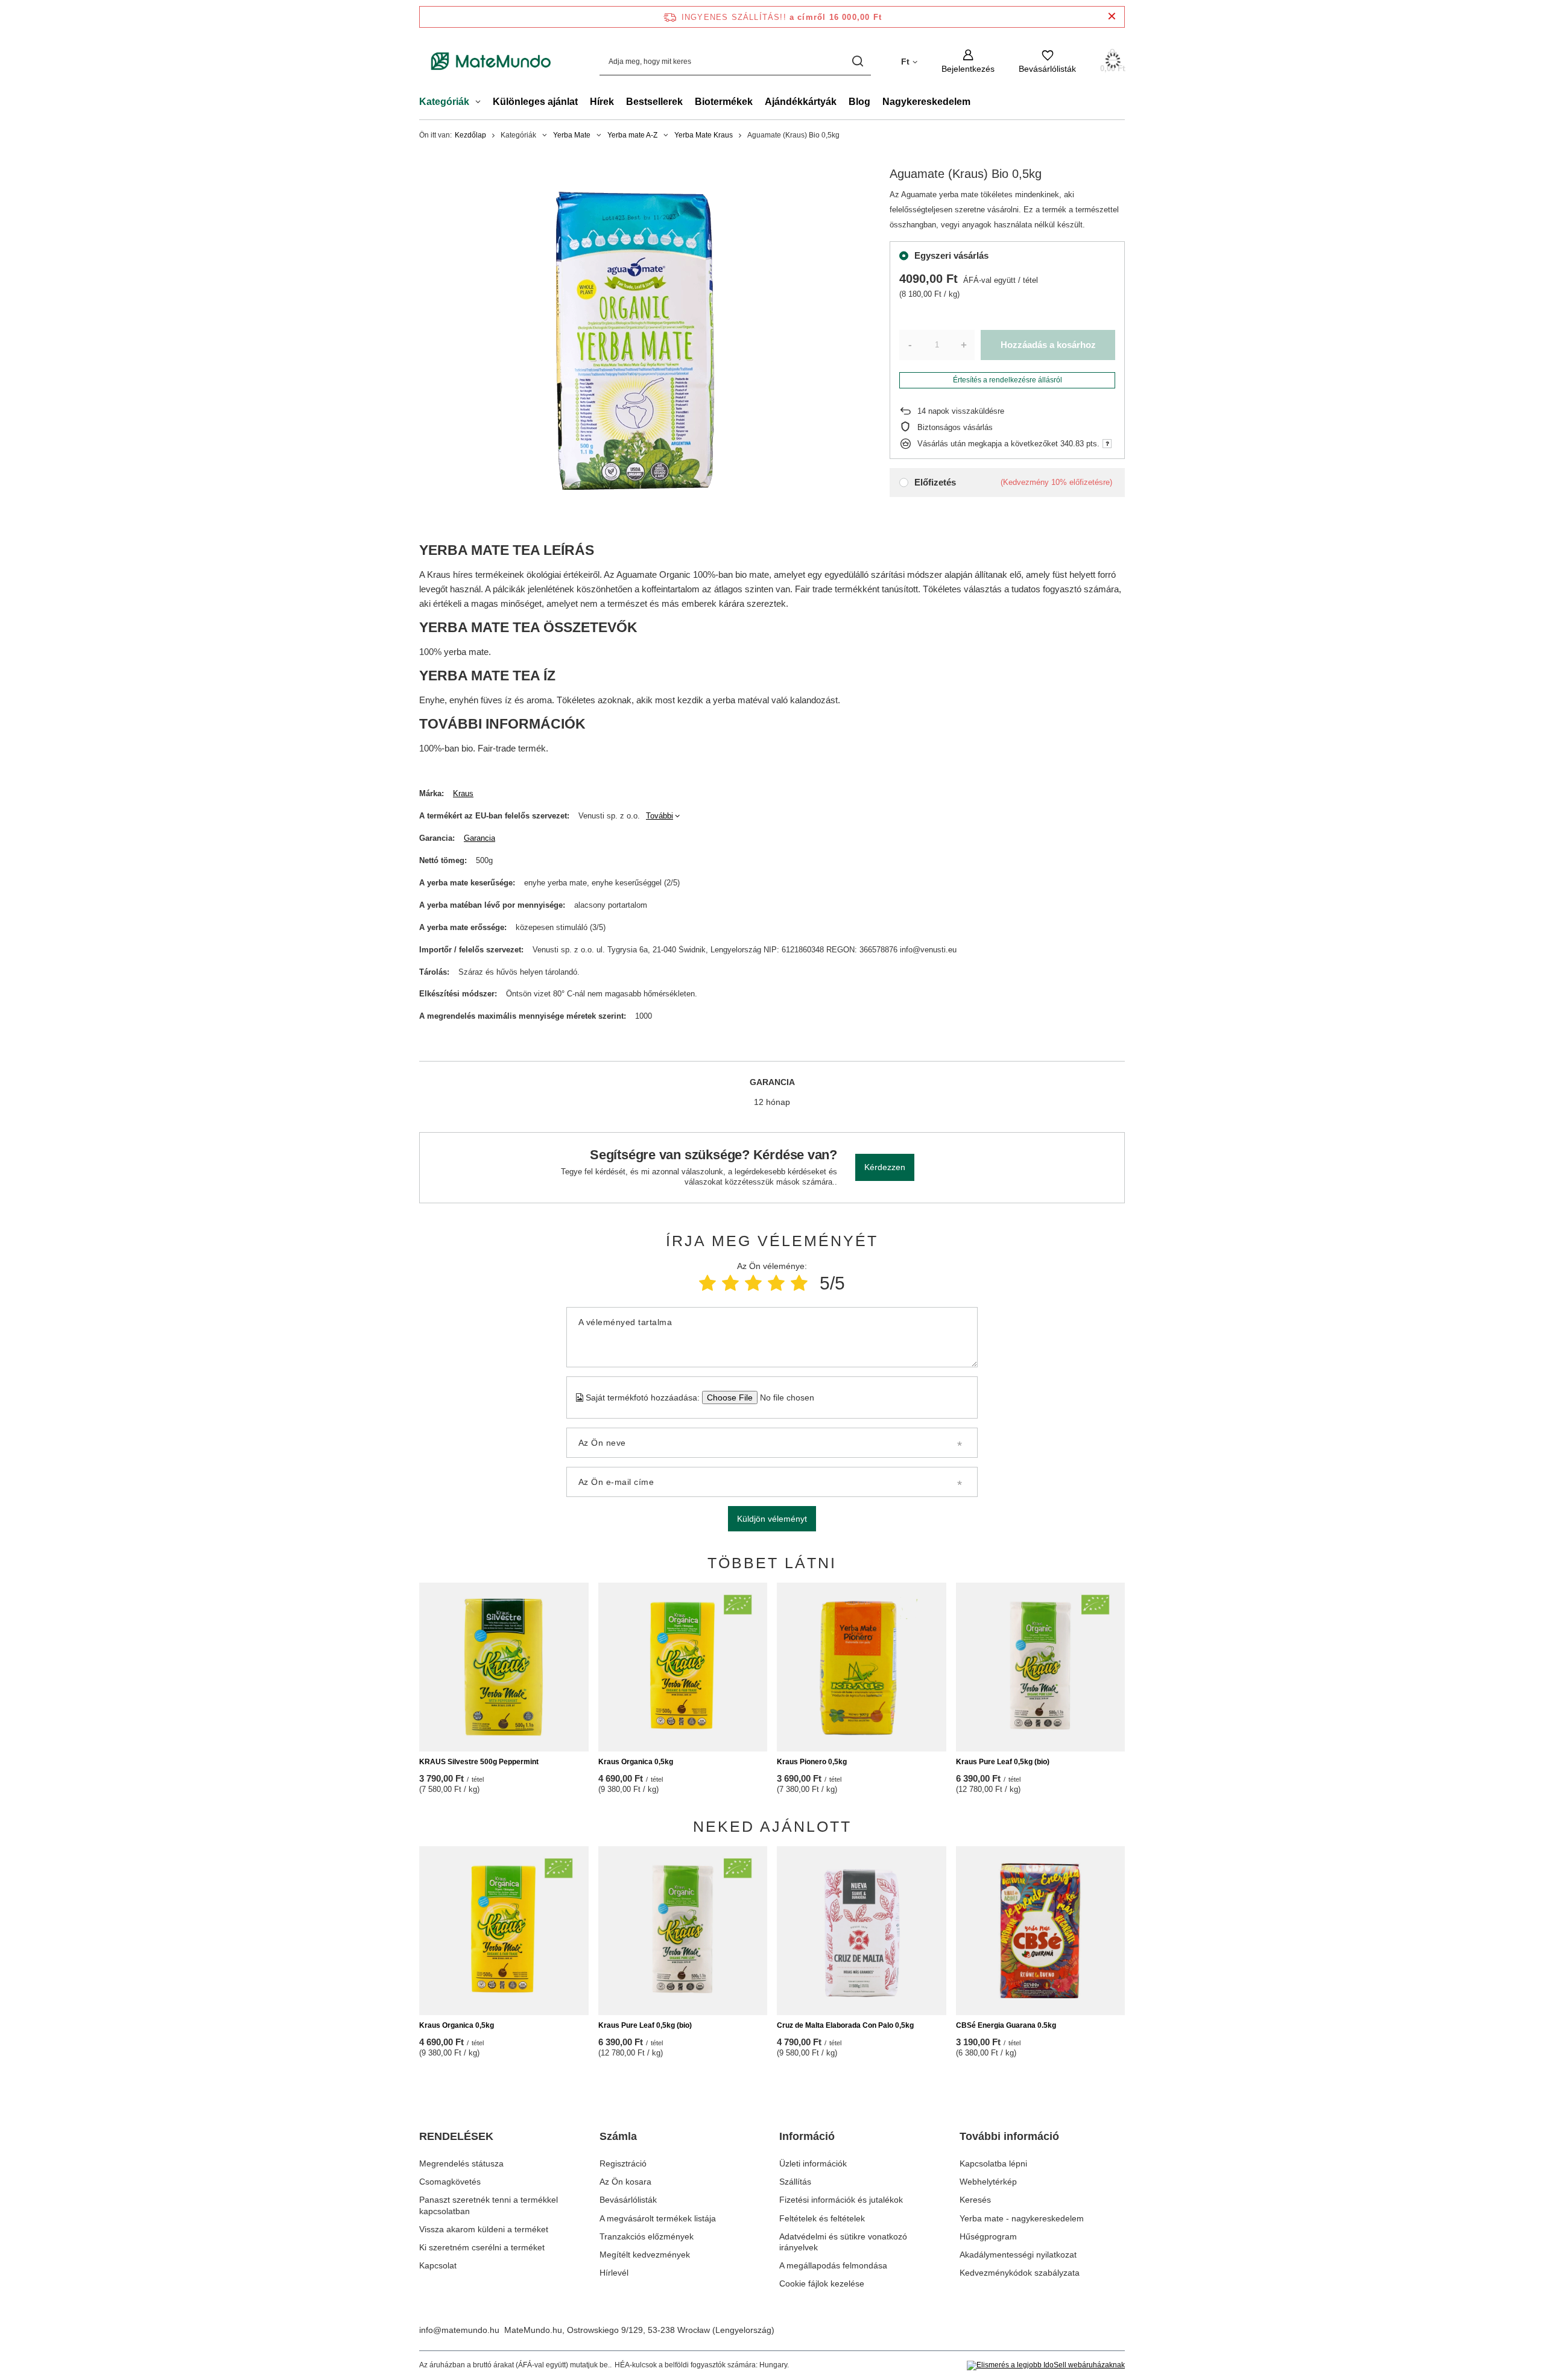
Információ (807, 2136)
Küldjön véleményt (772, 1519)
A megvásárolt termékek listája (658, 2218)
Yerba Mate (572, 135)
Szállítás (795, 2182)
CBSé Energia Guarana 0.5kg (1006, 2025)
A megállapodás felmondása (833, 2265)
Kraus (463, 793)
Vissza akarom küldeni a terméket (484, 2229)
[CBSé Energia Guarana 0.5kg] (1041, 1931)
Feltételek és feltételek (822, 2218)
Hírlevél (614, 2273)
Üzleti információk (813, 2163)
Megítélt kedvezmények (645, 2255)
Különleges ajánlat (535, 102)
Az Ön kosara (625, 2182)
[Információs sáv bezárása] (1112, 17)
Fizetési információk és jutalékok (841, 2200)
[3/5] (753, 1283)
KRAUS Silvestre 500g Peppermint (479, 1762)
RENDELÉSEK (456, 2136)
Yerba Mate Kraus (704, 135)
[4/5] (776, 1283)
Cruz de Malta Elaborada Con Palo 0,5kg (845, 2025)
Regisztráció (623, 2163)
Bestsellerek (654, 102)
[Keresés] (857, 61)
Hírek (602, 102)
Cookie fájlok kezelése (822, 2283)
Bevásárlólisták (628, 2200)
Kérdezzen (885, 1167)
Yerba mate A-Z (632, 135)
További (660, 816)
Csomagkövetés (450, 2182)
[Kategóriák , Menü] (481, 103)
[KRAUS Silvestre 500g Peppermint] (504, 1667)
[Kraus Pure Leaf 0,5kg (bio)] (1041, 1667)
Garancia (479, 838)
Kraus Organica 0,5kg (636, 1762)
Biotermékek (724, 102)
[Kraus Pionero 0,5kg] (862, 1667)
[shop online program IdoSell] (1046, 2366)
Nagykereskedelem (926, 102)
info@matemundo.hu (459, 2330)
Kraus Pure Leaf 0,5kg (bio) (1003, 1762)
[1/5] (707, 1283)
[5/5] (799, 1283)
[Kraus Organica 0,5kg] (683, 1667)
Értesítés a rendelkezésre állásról (1008, 380)
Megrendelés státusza (461, 2163)
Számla (618, 2136)
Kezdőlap (470, 135)
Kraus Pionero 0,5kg (812, 1762)
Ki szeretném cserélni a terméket (482, 2247)
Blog (859, 102)
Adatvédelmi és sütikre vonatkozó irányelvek (843, 2242)
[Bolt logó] (491, 62)
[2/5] (730, 1283)
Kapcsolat (438, 2265)
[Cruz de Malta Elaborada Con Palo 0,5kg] (862, 1931)
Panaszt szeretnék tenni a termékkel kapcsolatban (489, 2205)
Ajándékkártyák (801, 102)
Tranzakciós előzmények (647, 2236)
